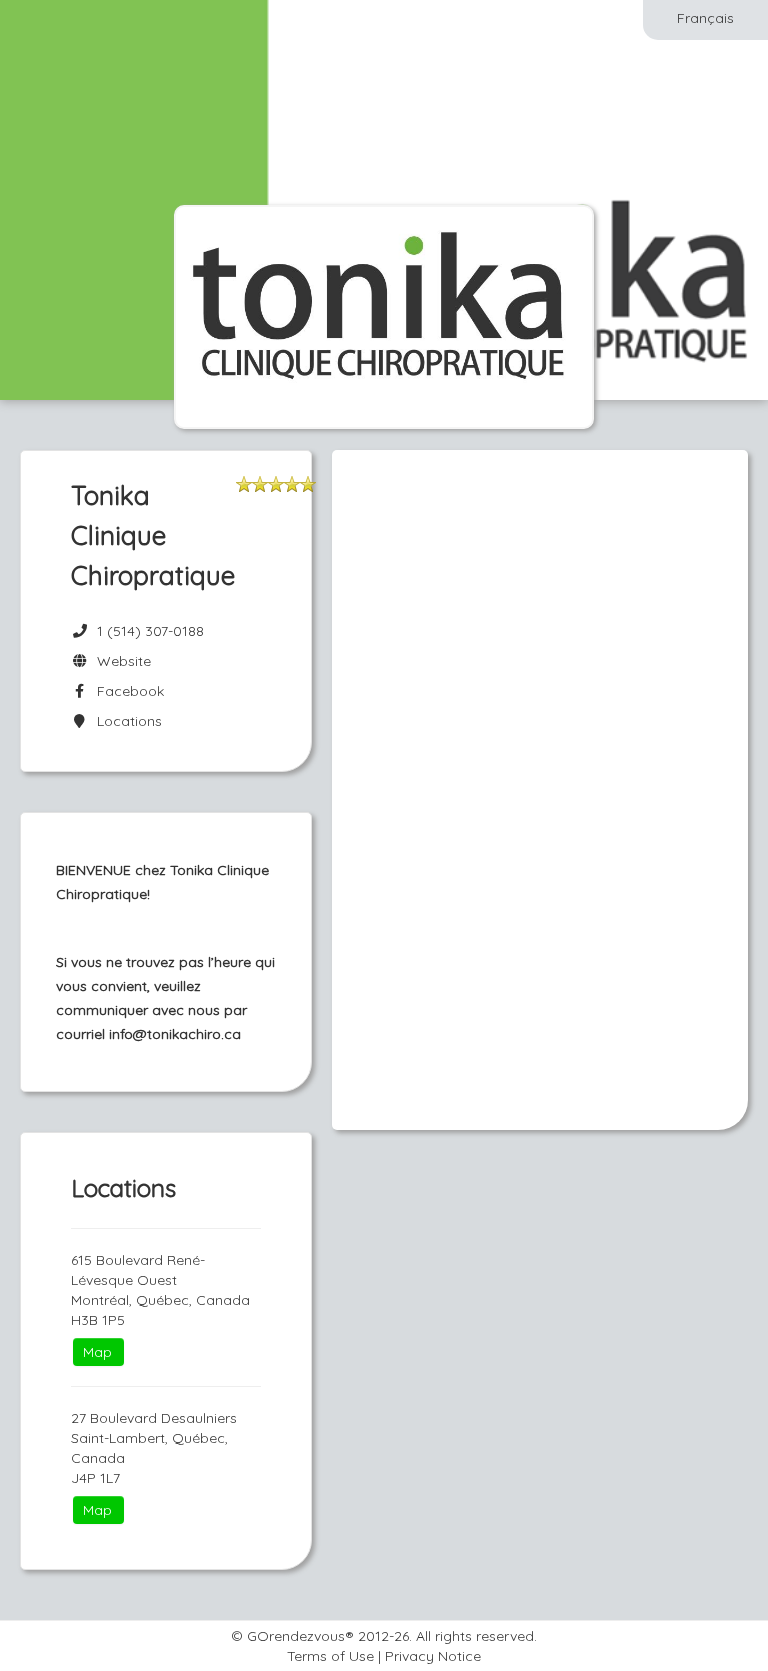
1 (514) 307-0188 (150, 631)
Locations (125, 721)
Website (120, 661)
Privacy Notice (433, 1656)
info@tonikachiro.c (170, 1034)
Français (705, 18)
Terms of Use (330, 1656)
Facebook (126, 691)
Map (97, 1352)
